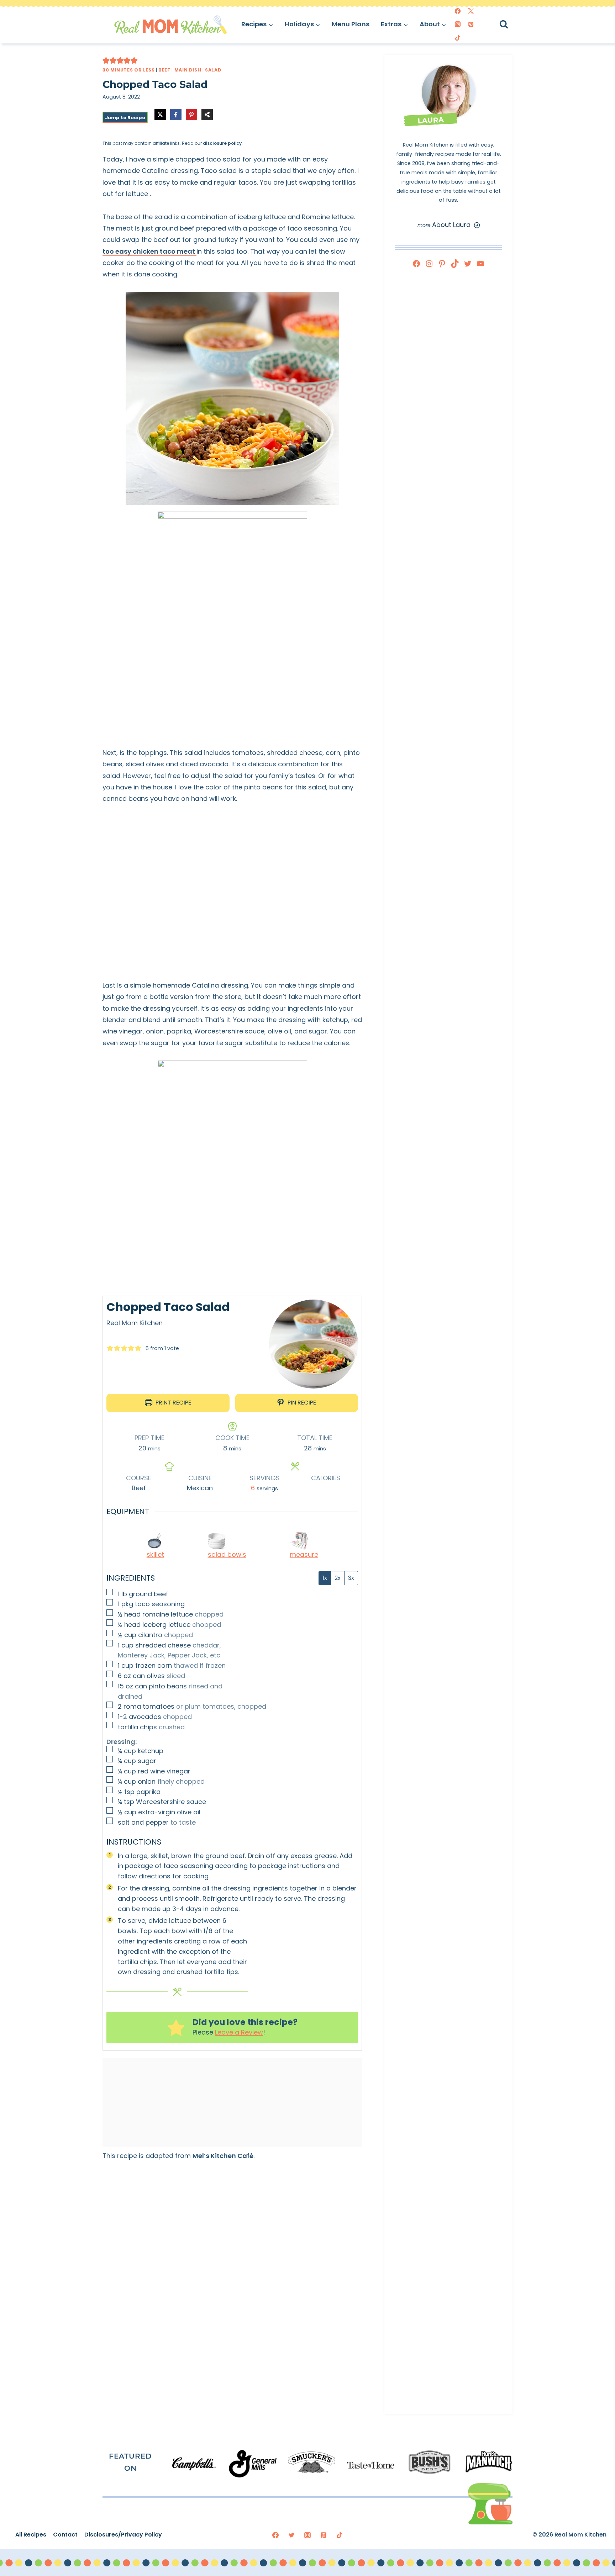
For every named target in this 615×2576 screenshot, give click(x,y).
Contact (65, 2535)
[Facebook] (458, 11)
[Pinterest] (471, 24)
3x (351, 1578)
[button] (106, 60)
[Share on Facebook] (176, 115)
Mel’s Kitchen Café (223, 2156)
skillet (155, 1554)
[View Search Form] (510, 24)
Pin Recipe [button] (301, 1403)
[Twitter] (471, 11)
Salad (213, 70)
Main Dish (188, 70)
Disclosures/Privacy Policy (123, 2535)
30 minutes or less (128, 70)
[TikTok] (458, 38)
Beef (164, 70)
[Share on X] (160, 115)
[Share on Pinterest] (191, 115)
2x (338, 1578)
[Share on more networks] (207, 115)
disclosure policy (222, 143)
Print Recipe (173, 1403)
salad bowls (227, 1554)
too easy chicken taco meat (149, 251)
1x (325, 1578)
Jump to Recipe (125, 118)
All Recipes (31, 2535)
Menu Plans (351, 24)
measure (304, 1554)
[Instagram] (458, 24)
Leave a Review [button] (239, 2032)
